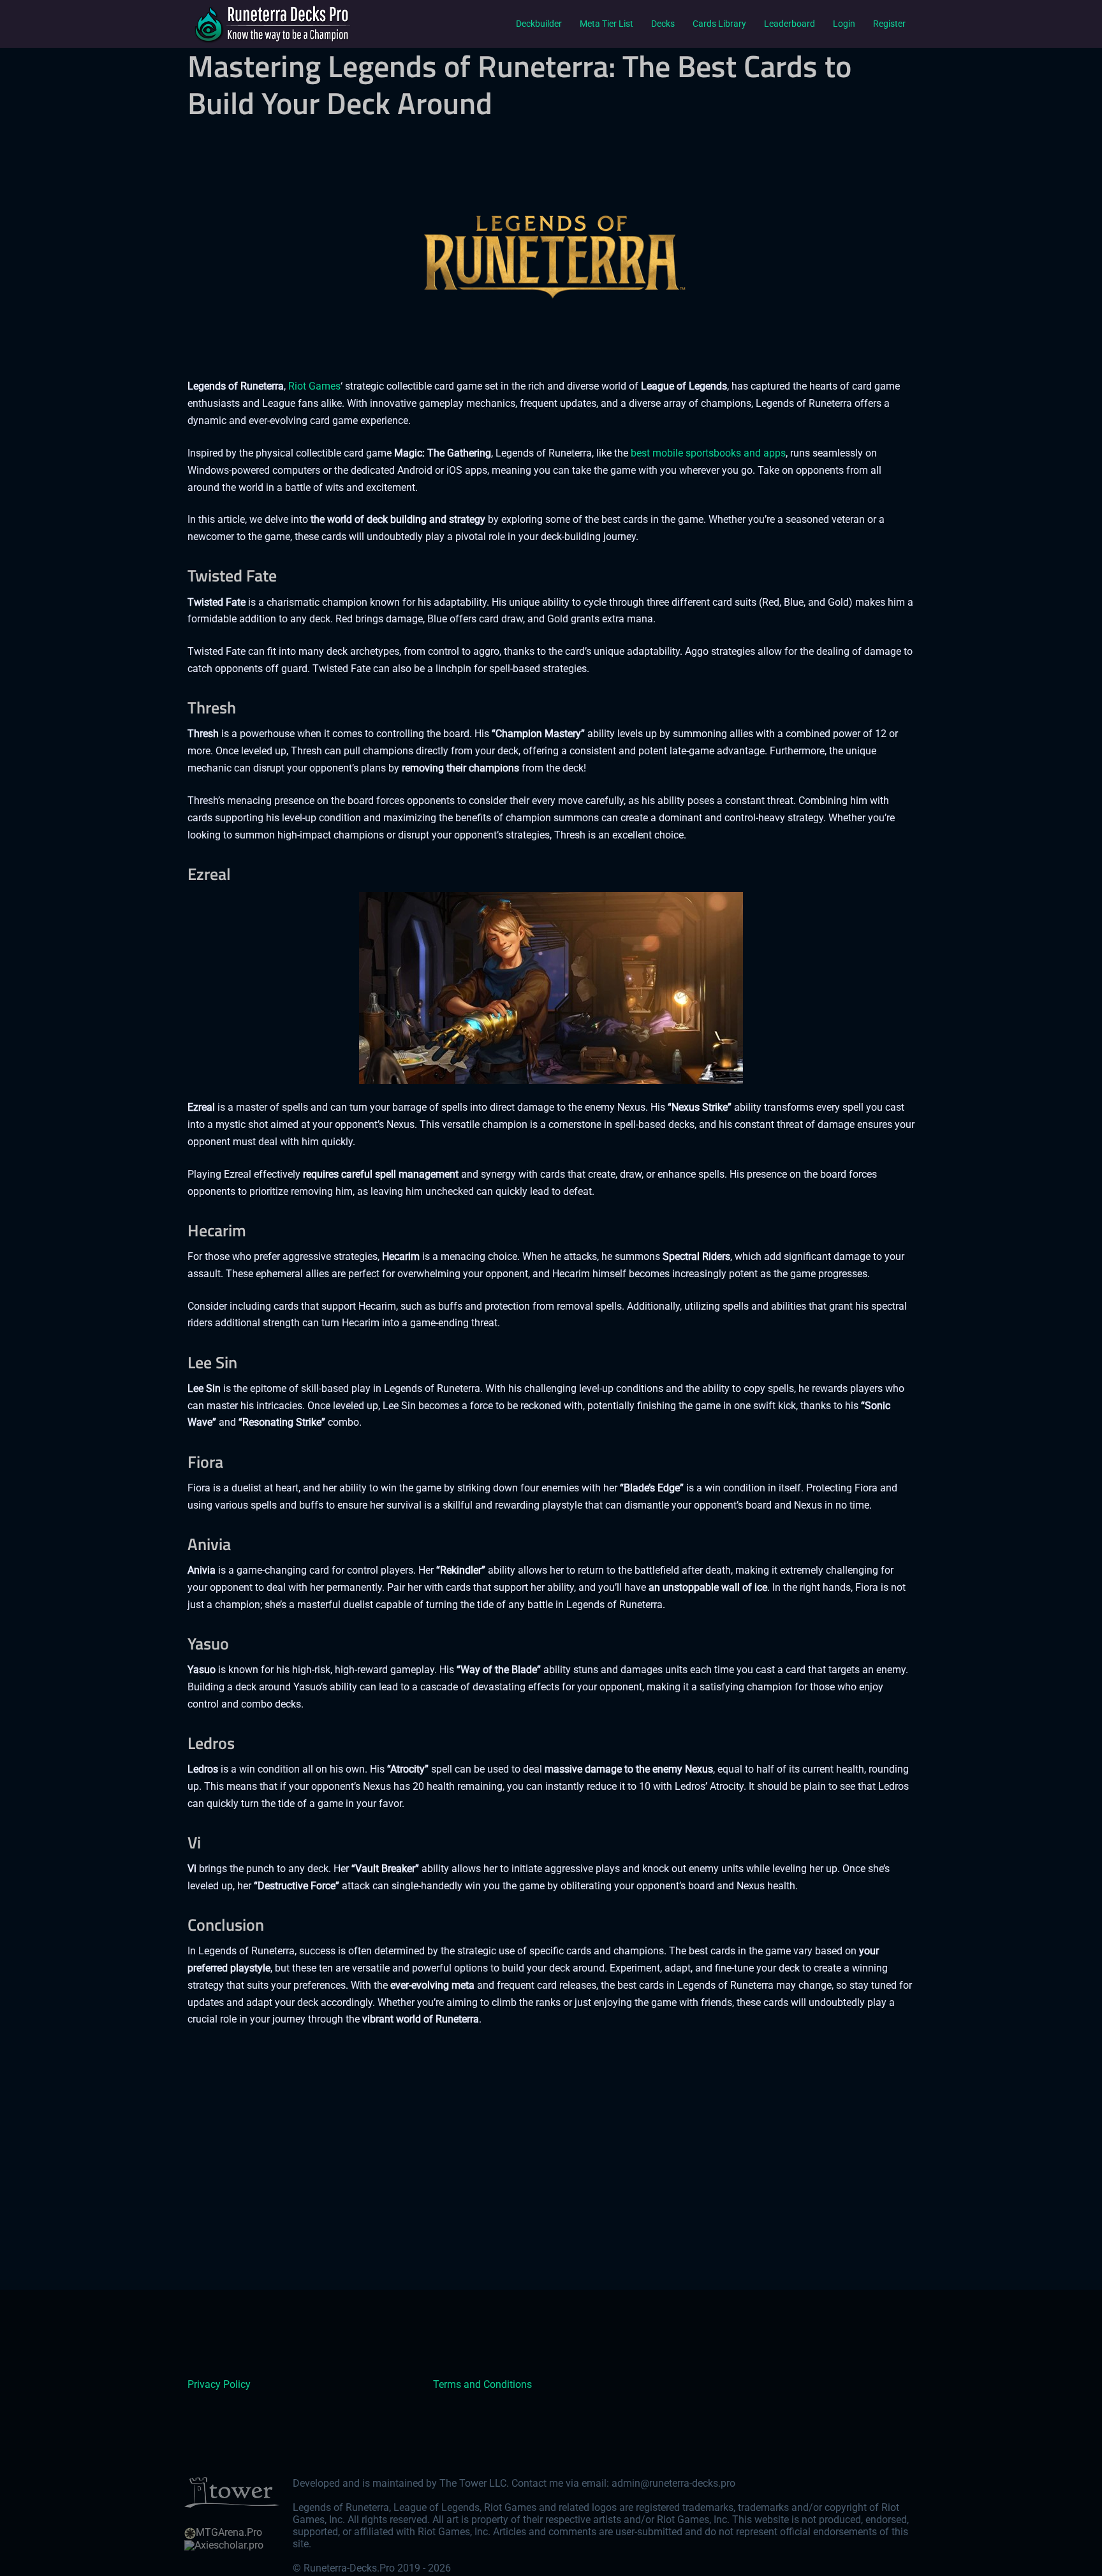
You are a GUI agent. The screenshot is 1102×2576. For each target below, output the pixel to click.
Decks (663, 24)
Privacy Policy (219, 2384)
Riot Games (314, 386)
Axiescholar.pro (229, 2545)
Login (844, 24)
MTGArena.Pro (229, 2532)
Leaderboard (790, 24)
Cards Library (719, 24)
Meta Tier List (606, 24)
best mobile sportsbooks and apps (708, 453)
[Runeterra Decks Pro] (270, 23)
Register (889, 24)
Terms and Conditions (482, 2384)
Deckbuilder (539, 24)
